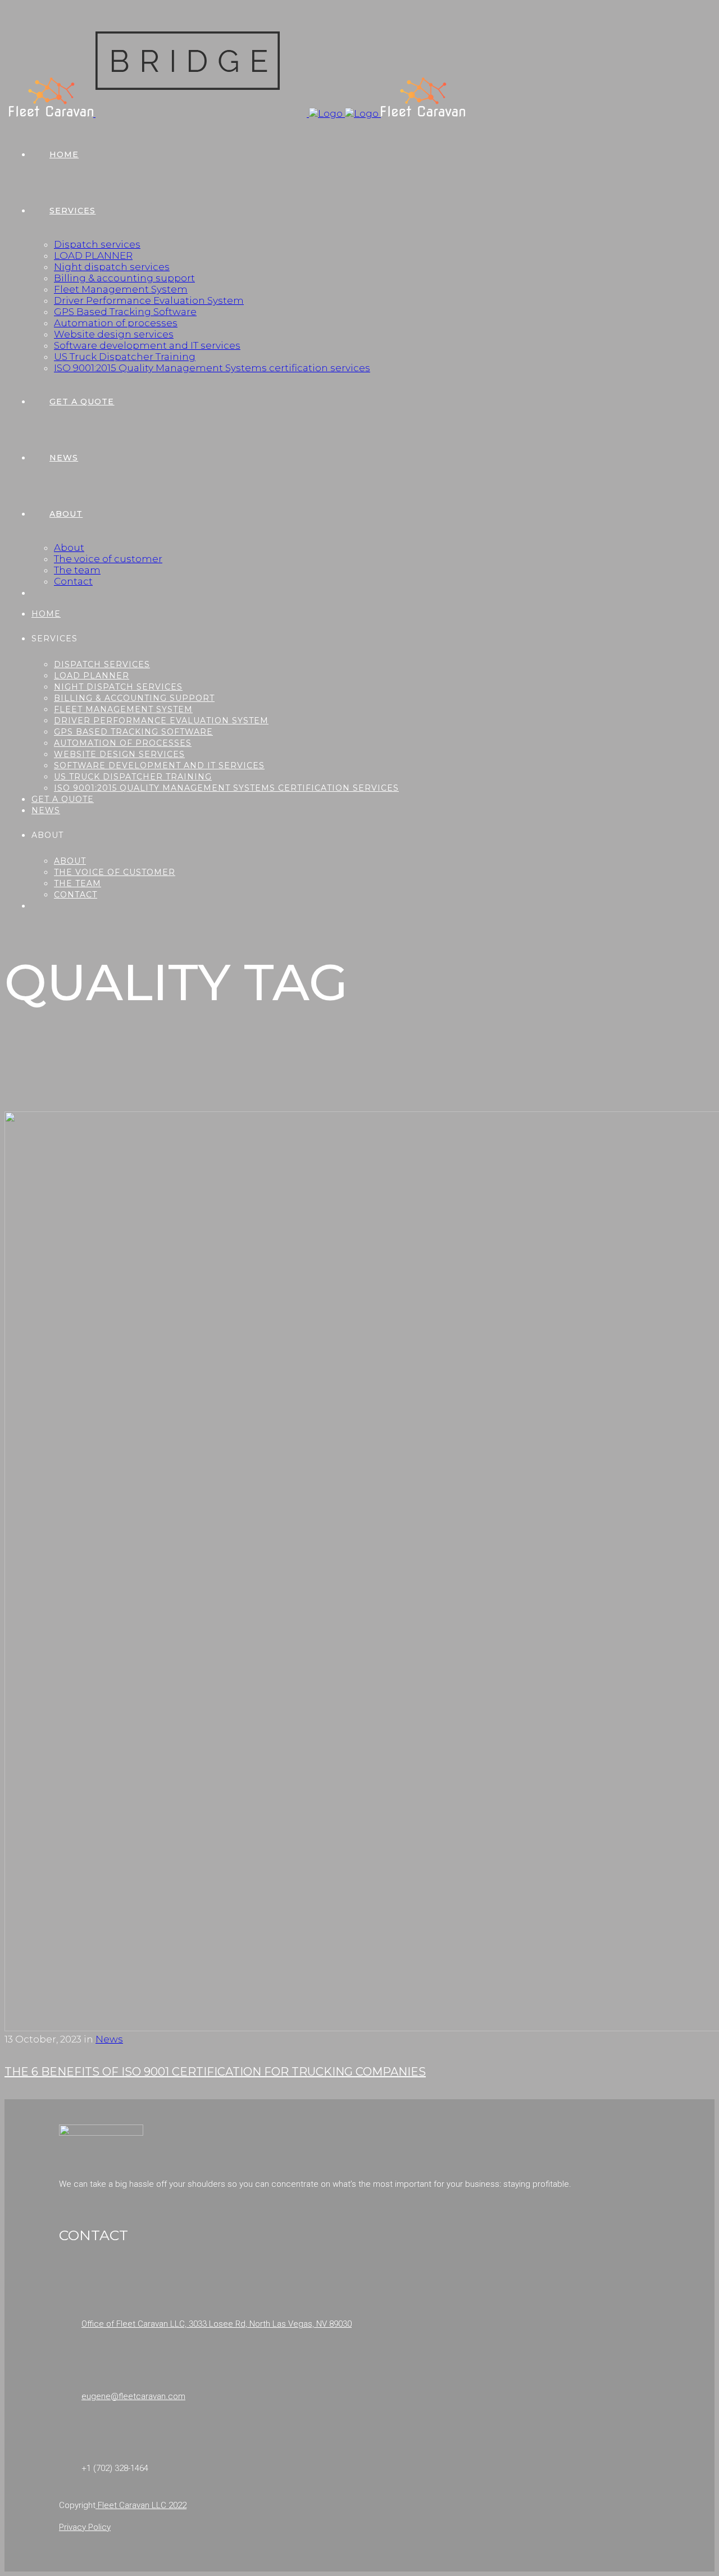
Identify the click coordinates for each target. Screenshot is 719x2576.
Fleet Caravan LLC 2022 (141, 2505)
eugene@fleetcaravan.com (133, 2396)
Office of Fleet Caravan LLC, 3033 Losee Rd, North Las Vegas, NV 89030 (217, 2324)
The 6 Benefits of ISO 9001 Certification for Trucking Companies (215, 2072)
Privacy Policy (85, 2527)
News (109, 2039)
